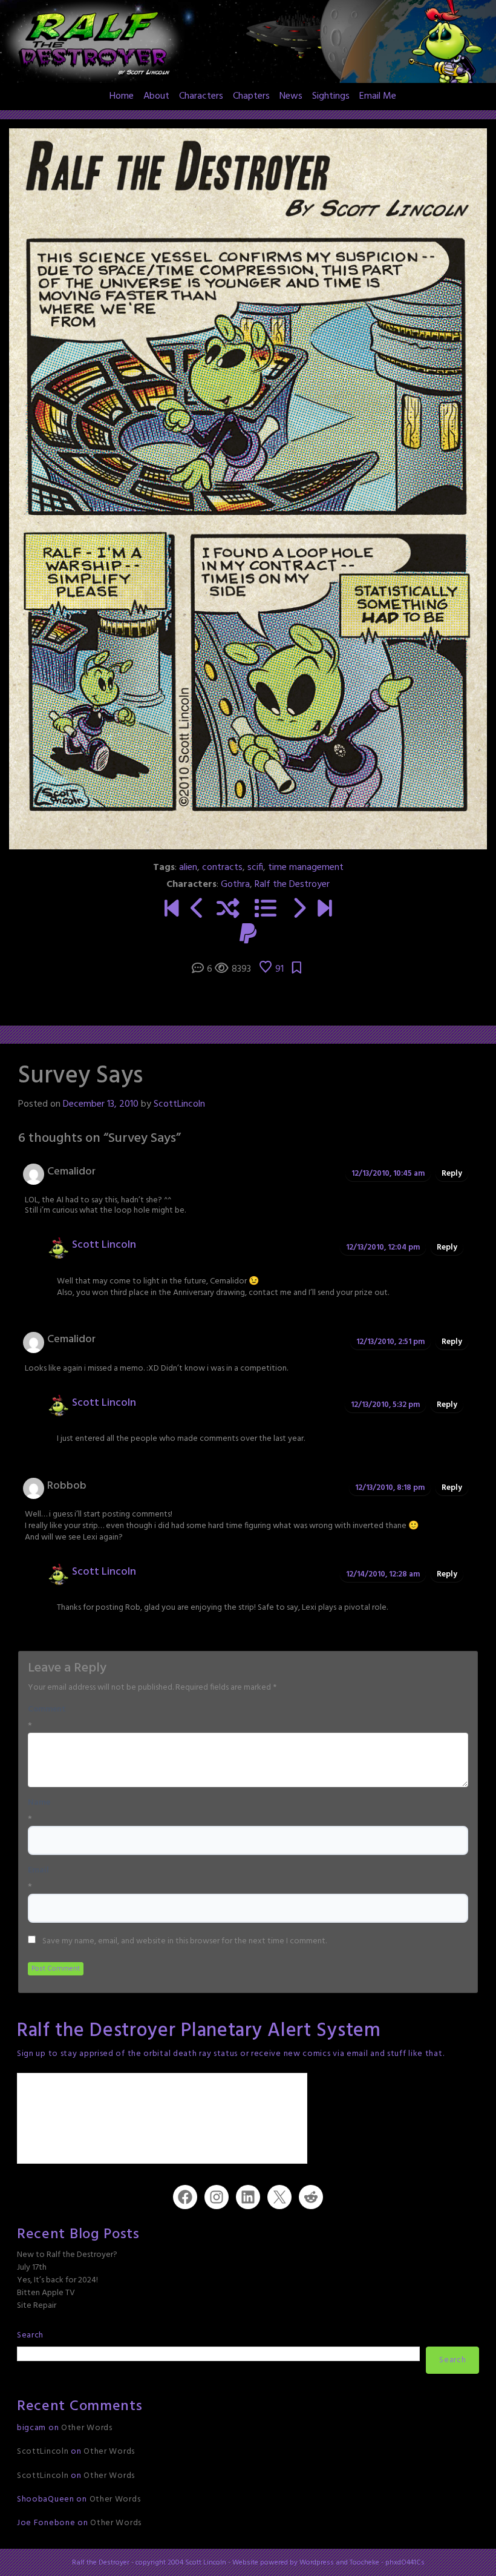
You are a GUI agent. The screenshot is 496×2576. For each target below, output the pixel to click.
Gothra (235, 884)
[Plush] (299, 911)
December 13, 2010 (101, 1104)
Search (30, 2335)
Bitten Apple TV (46, 2293)
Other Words (87, 2428)
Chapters (251, 96)
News (291, 96)
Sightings (331, 96)
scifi (255, 868)
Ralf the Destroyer (292, 884)
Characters (201, 96)
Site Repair (37, 2306)
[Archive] (266, 911)
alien (188, 868)
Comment (47, 1710)
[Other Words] (325, 911)
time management (306, 868)
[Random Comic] (228, 911)
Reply (452, 1174)
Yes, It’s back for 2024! (57, 2280)
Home (122, 96)
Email (38, 1871)
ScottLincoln (179, 1104)
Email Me (378, 96)
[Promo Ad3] (171, 911)
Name (39, 1803)
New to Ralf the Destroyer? (67, 2255)
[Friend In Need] (197, 911)
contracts (222, 868)
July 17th (32, 2268)
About (156, 96)
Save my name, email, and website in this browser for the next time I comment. (184, 1942)
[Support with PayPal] (248, 936)
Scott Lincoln (104, 1245)
